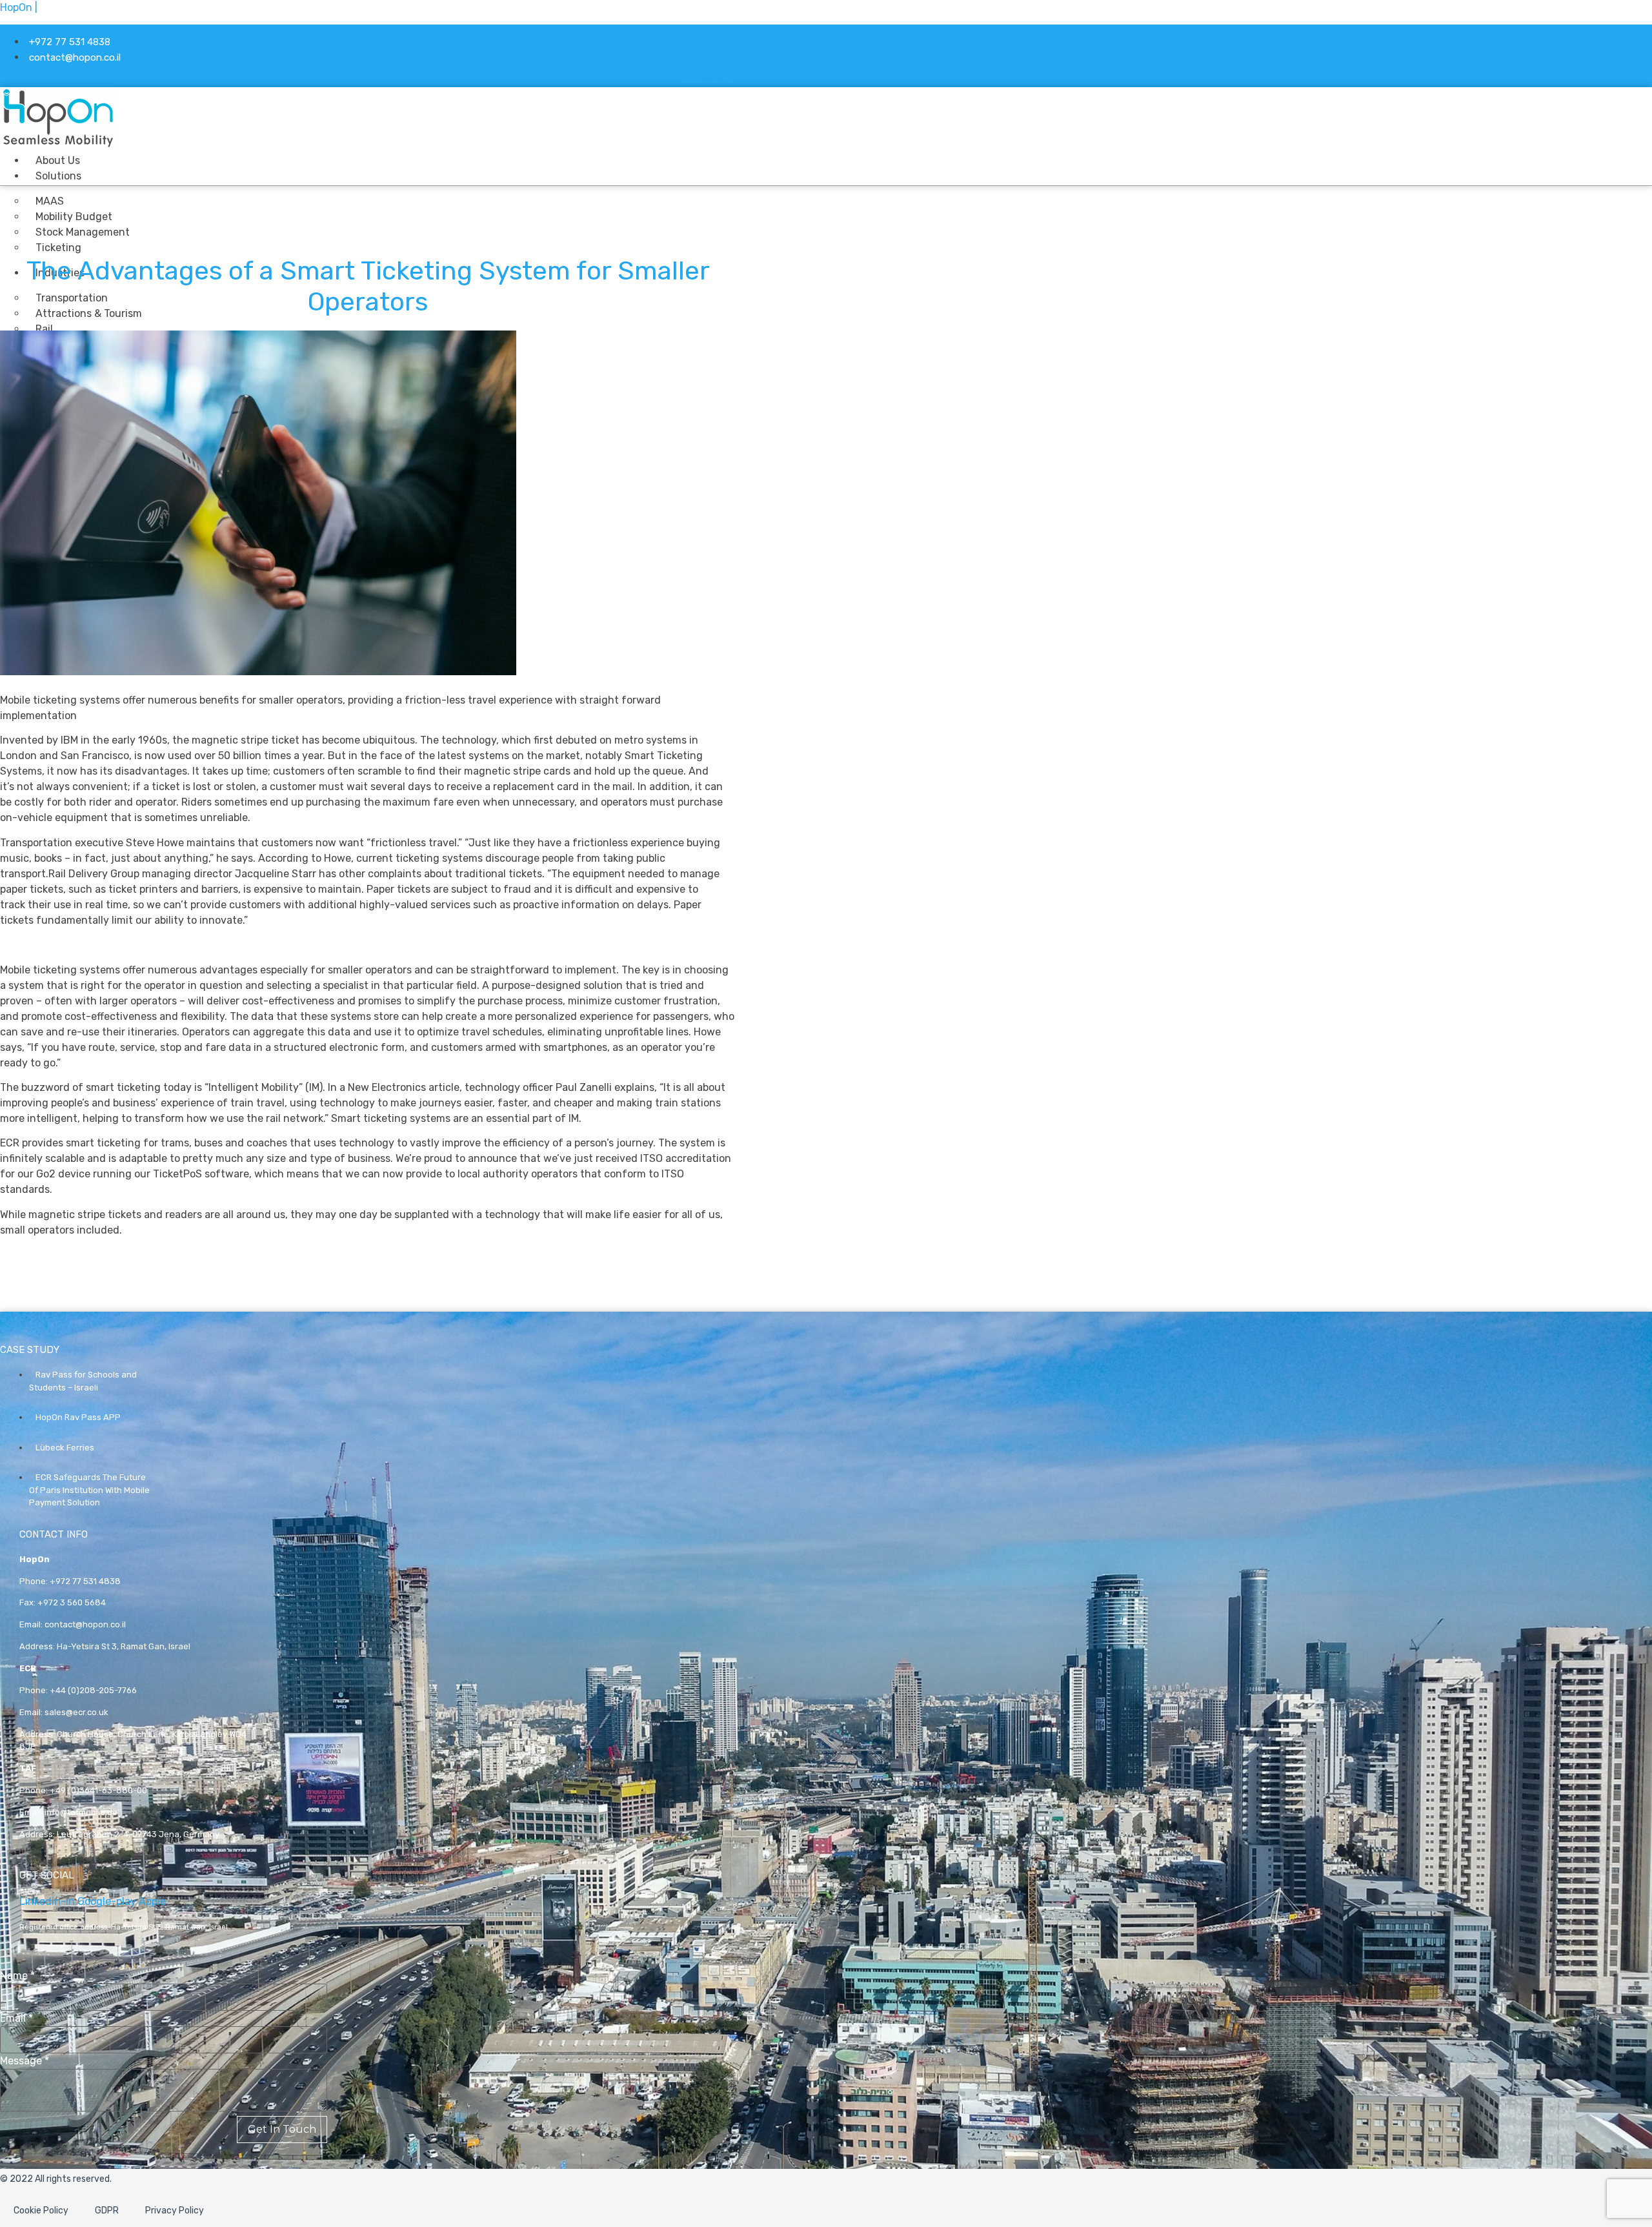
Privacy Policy (175, 2211)
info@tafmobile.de (81, 1812)
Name (17, 1976)
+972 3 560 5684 (72, 1602)
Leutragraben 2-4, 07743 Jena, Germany (138, 1834)
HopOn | (19, 7)
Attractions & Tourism (89, 313)
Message (25, 2061)
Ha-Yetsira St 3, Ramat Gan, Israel (124, 1646)
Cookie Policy (41, 2211)
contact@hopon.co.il (85, 1624)
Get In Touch (282, 2129)
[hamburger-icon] (609, 159)
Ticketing (58, 248)
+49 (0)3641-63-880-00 (98, 1790)
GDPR (107, 2211)
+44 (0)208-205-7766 (93, 1690)
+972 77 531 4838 (85, 1581)
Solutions (58, 176)
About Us (58, 160)
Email (16, 2019)
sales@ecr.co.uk (76, 1712)
